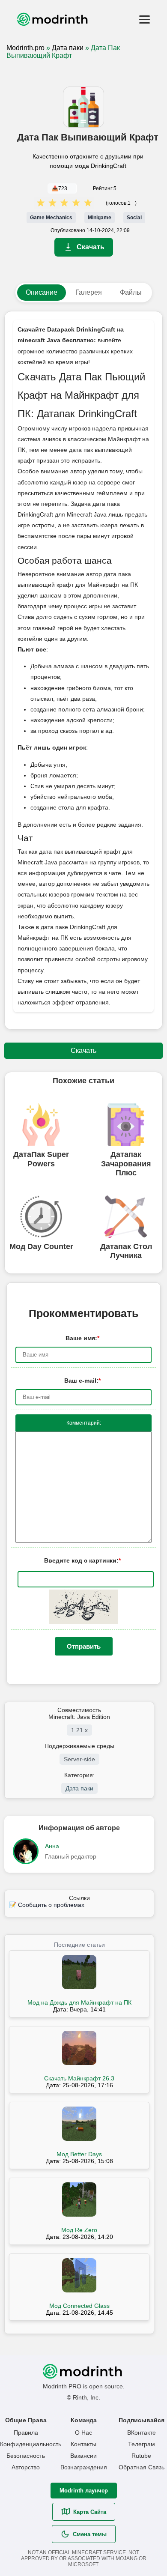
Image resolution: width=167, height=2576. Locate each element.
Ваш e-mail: (82, 1381)
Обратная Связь (142, 2467)
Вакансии (83, 2456)
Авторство (26, 2467)
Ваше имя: (82, 1338)
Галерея (89, 292)
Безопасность (26, 2456)
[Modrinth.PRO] (78, 19)
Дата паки (68, 48)
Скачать (91, 247)
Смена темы (90, 2534)
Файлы (131, 292)
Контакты (83, 2444)
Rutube (141, 2456)
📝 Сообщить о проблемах (47, 1905)
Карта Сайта (90, 2512)
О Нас (83, 2433)
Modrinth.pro (25, 48)
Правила (26, 2433)
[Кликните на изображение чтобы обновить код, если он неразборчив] (83, 1622)
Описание (42, 292)
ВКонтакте (142, 2433)
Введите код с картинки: (82, 1560)
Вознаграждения (84, 2467)
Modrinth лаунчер (84, 2491)
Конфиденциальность (26, 2444)
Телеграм (142, 2444)
